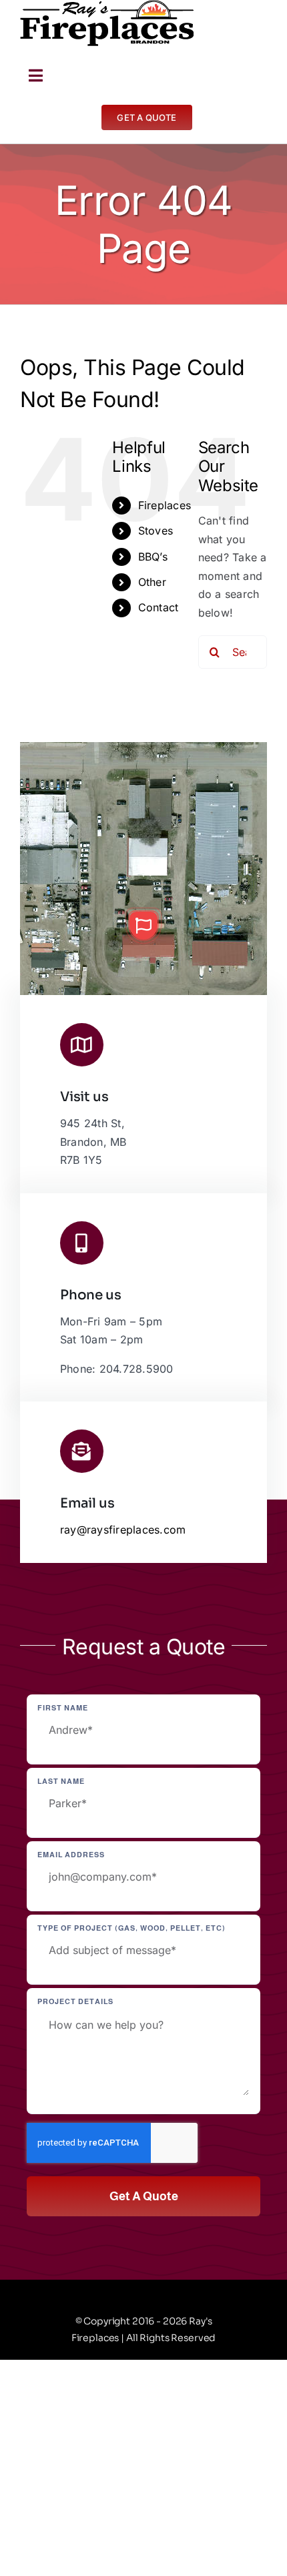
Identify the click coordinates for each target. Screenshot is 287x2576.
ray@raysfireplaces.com (123, 1530)
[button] (143, 926)
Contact (159, 607)
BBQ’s (153, 557)
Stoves (156, 531)
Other (152, 582)
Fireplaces (165, 505)
